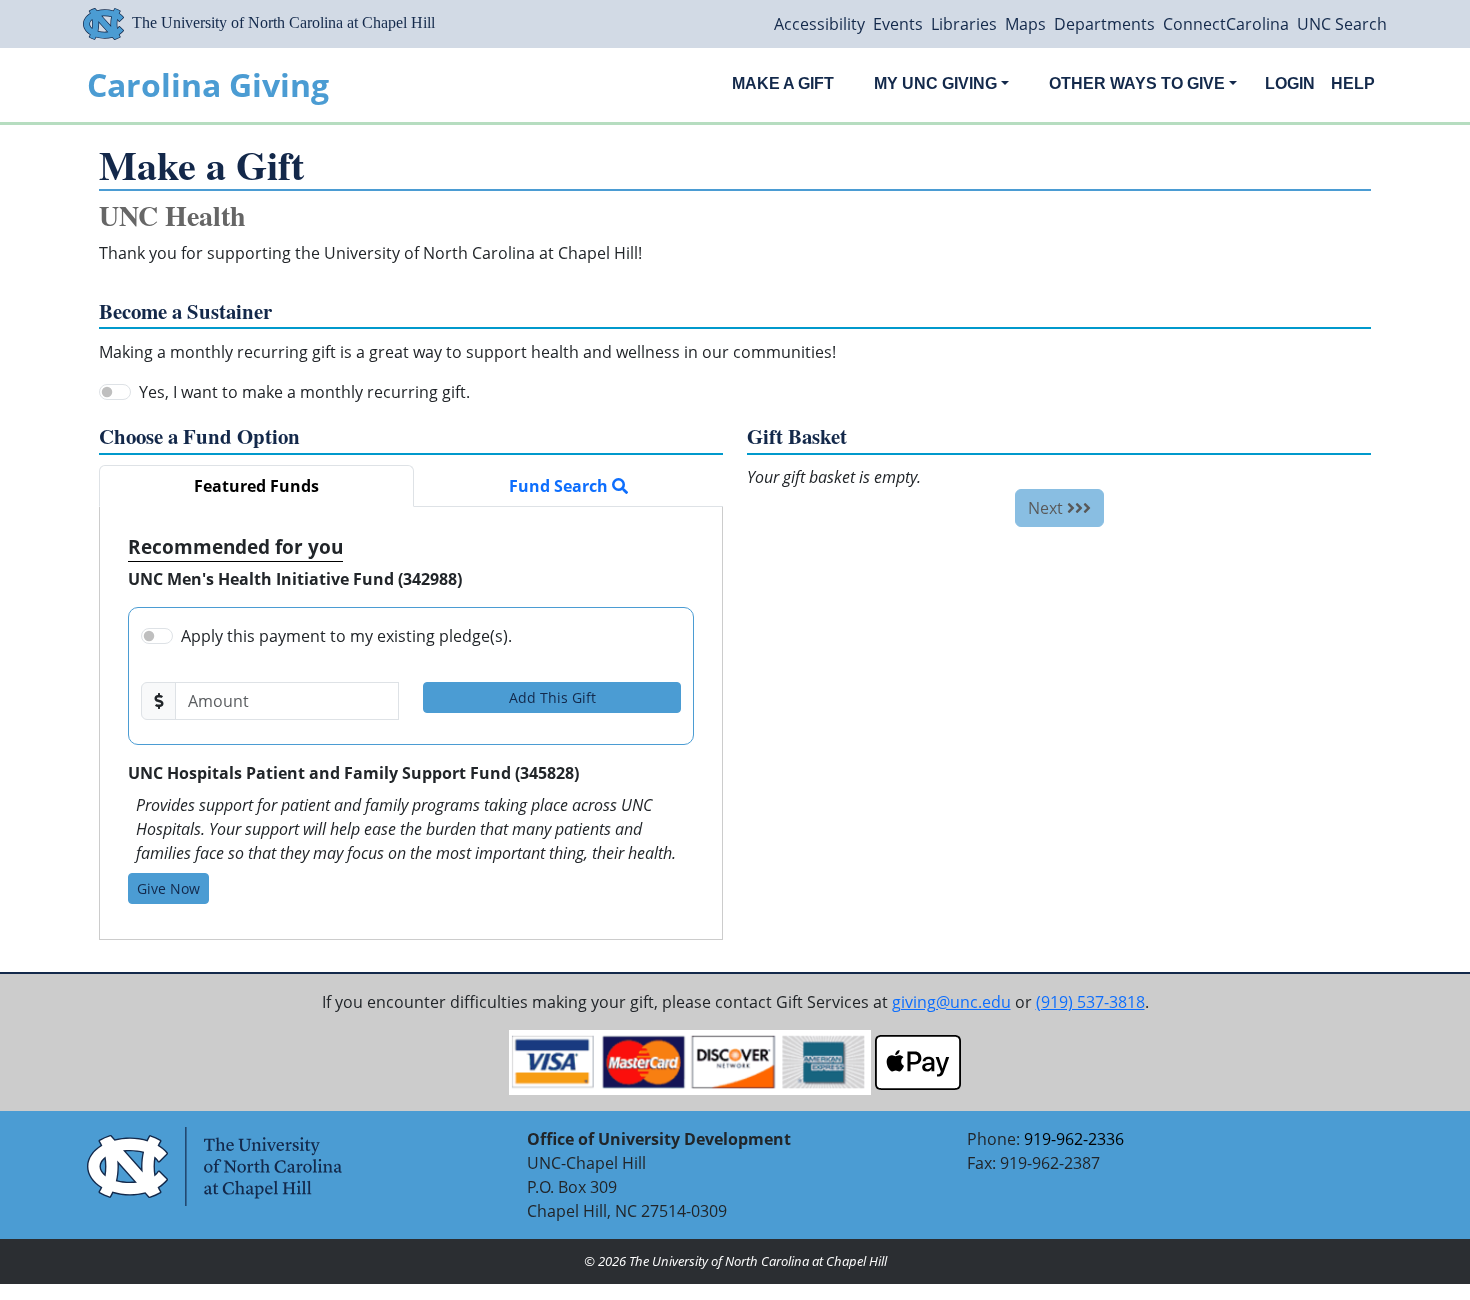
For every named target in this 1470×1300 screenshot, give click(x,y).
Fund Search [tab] (560, 486)
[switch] (115, 392)
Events (898, 24)
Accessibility (819, 24)
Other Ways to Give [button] (1137, 83)
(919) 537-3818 (1090, 1002)
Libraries (964, 24)
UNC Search (1342, 24)
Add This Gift (552, 697)
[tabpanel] (411, 723)
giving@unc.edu (951, 1002)
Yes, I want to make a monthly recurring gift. (304, 392)
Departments (1104, 24)
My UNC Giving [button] (935, 83)
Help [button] (1353, 83)
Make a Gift (783, 83)
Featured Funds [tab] (256, 486)
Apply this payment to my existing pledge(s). (346, 636)
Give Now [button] (168, 888)
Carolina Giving (208, 84)
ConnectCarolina (1226, 24)
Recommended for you (235, 546)
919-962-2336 (1074, 1139)
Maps (1025, 24)
